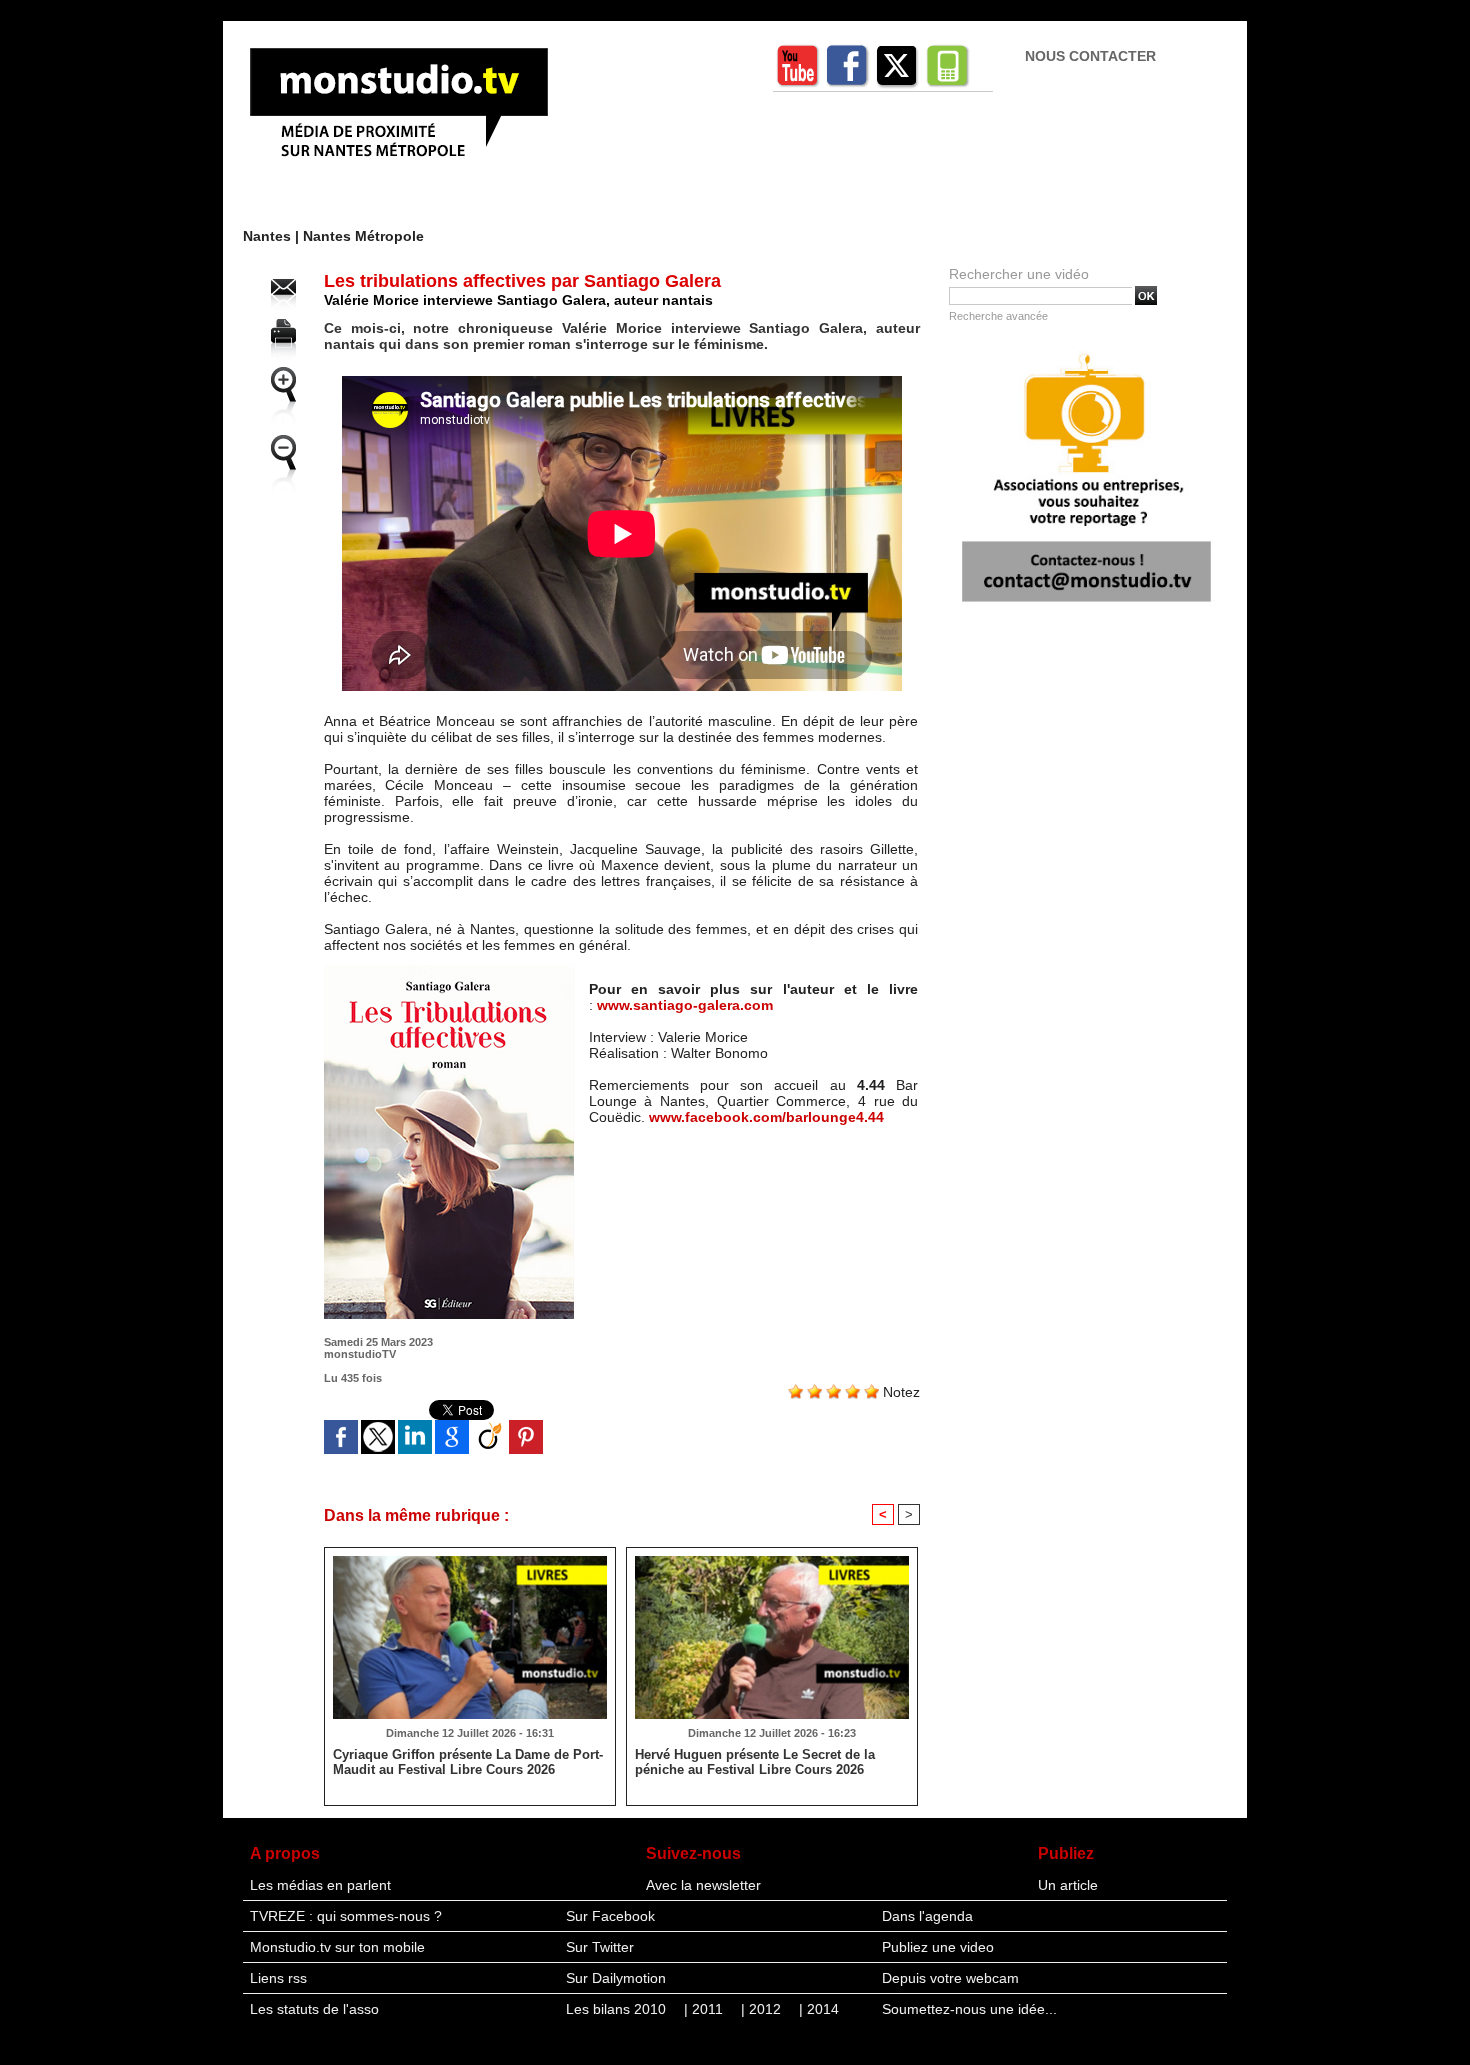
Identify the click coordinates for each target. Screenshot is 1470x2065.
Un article (1068, 1885)
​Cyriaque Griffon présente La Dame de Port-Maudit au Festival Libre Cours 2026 (468, 1762)
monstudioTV (360, 1354)
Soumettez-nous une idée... (969, 2009)
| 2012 (763, 2009)
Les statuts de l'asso (314, 2009)
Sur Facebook (610, 1916)
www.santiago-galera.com (685, 1005)
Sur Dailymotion (616, 1978)
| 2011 (705, 2009)
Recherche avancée (998, 316)
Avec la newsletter (703, 1885)
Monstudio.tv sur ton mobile (337, 1947)
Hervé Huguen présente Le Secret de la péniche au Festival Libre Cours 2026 (755, 1762)
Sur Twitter (600, 1947)
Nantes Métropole (363, 236)
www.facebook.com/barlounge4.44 (766, 1117)
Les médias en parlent (320, 1885)
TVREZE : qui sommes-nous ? (346, 1916)
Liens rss (278, 1978)
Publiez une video (938, 1947)
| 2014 (819, 2009)
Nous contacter (1090, 56)
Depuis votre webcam (950, 1978)
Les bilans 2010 (618, 2009)
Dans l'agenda (927, 1916)
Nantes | (273, 236)
